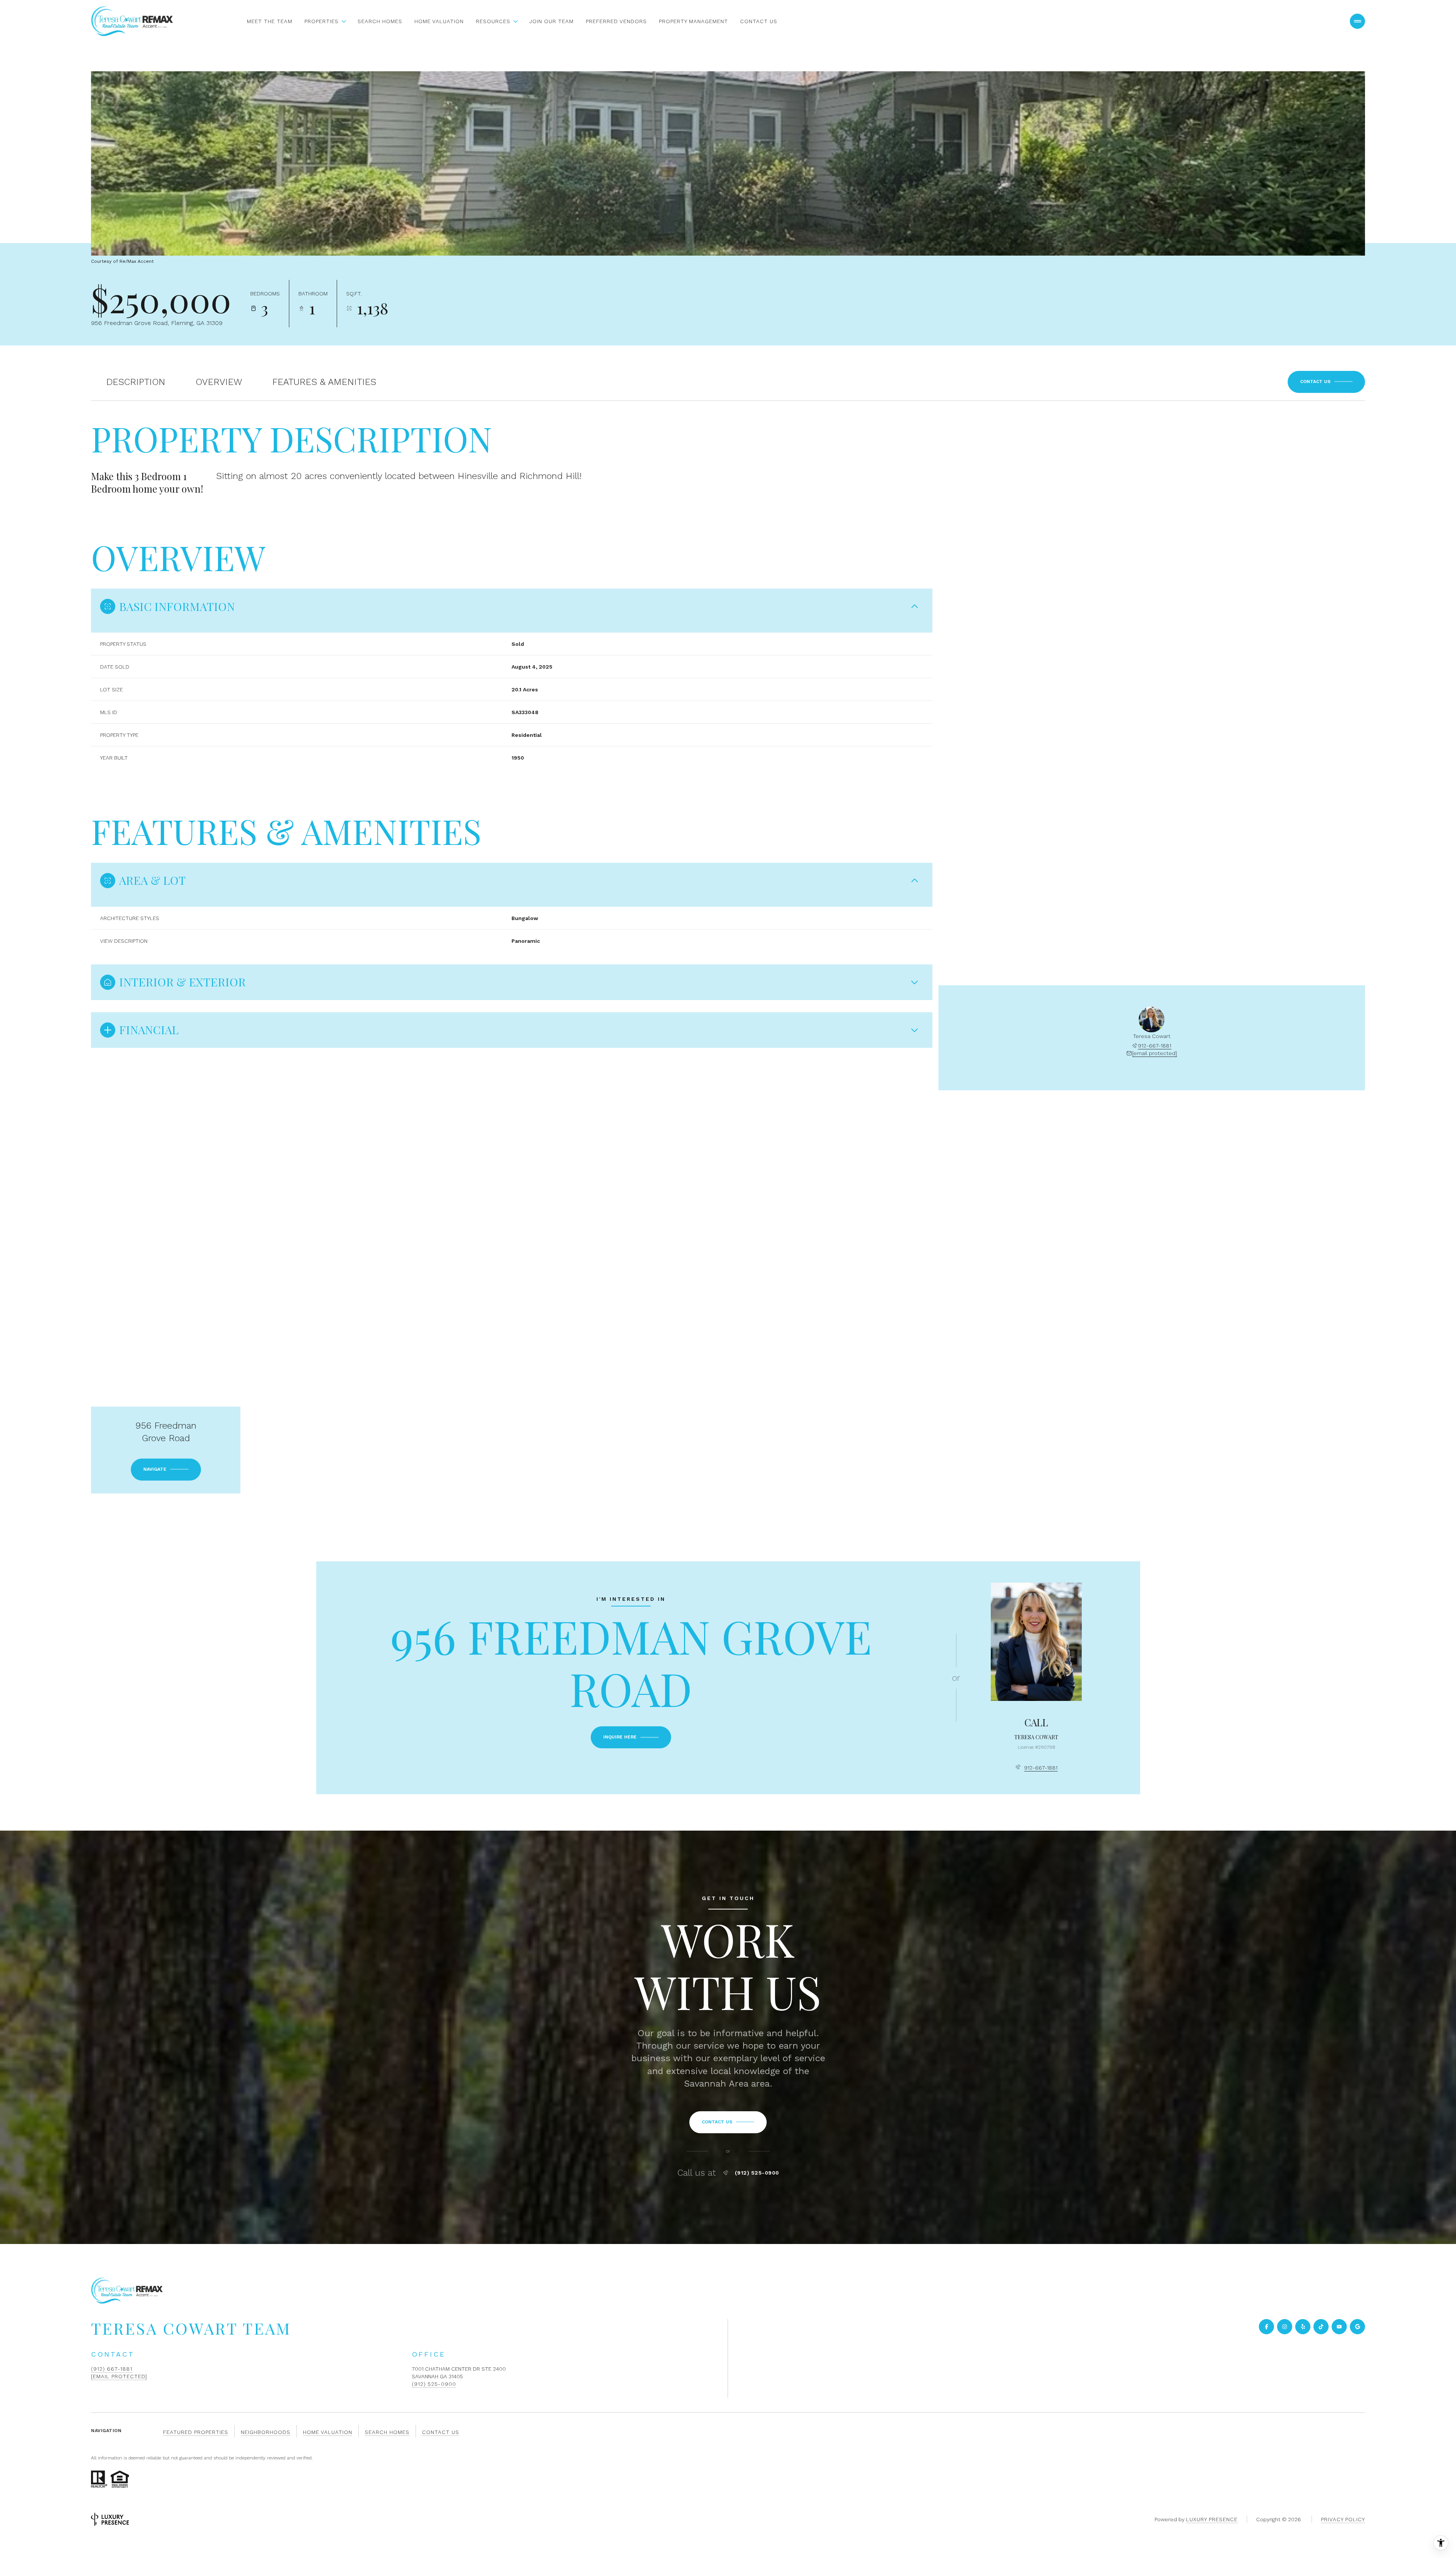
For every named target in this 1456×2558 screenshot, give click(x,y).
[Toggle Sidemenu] (1357, 21)
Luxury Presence (1212, 2519)
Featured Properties (196, 2432)
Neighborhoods (266, 2432)
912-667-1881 (1155, 1046)
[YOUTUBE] (1339, 2327)
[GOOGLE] (1357, 2327)
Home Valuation (439, 21)
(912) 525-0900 (757, 2173)
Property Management (693, 21)
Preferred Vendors (616, 21)
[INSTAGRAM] (1285, 2327)
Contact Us (759, 21)
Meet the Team (270, 21)
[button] (1326, 382)
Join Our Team (551, 21)
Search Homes (380, 21)
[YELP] (1303, 2327)
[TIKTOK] (1321, 2327)
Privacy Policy (1343, 2519)
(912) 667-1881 (112, 2369)
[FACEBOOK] (1266, 2327)
